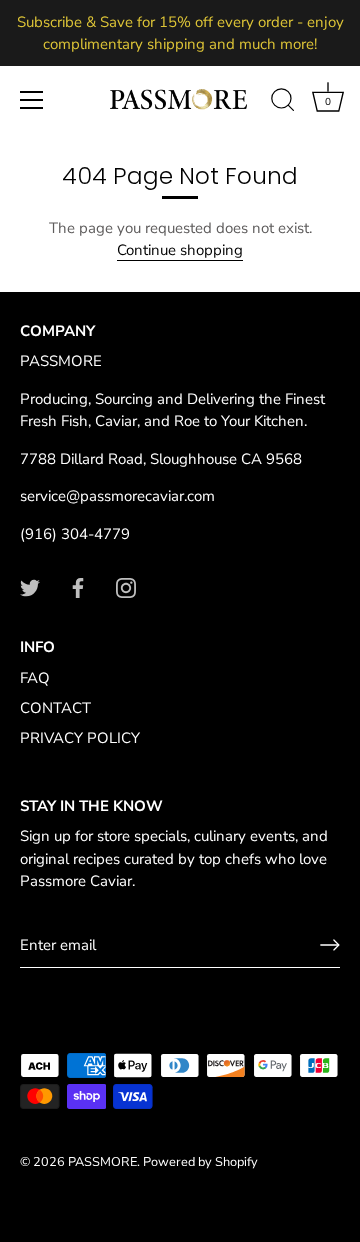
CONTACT (55, 708)
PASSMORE (102, 1162)
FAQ (35, 678)
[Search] (283, 103)
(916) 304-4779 (75, 534)
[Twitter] (30, 586)
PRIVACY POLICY (80, 738)
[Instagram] (126, 586)
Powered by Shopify (200, 1162)
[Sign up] (330, 945)
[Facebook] (78, 586)
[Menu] (32, 100)
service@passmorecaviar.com (117, 496)
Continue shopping (180, 250)
